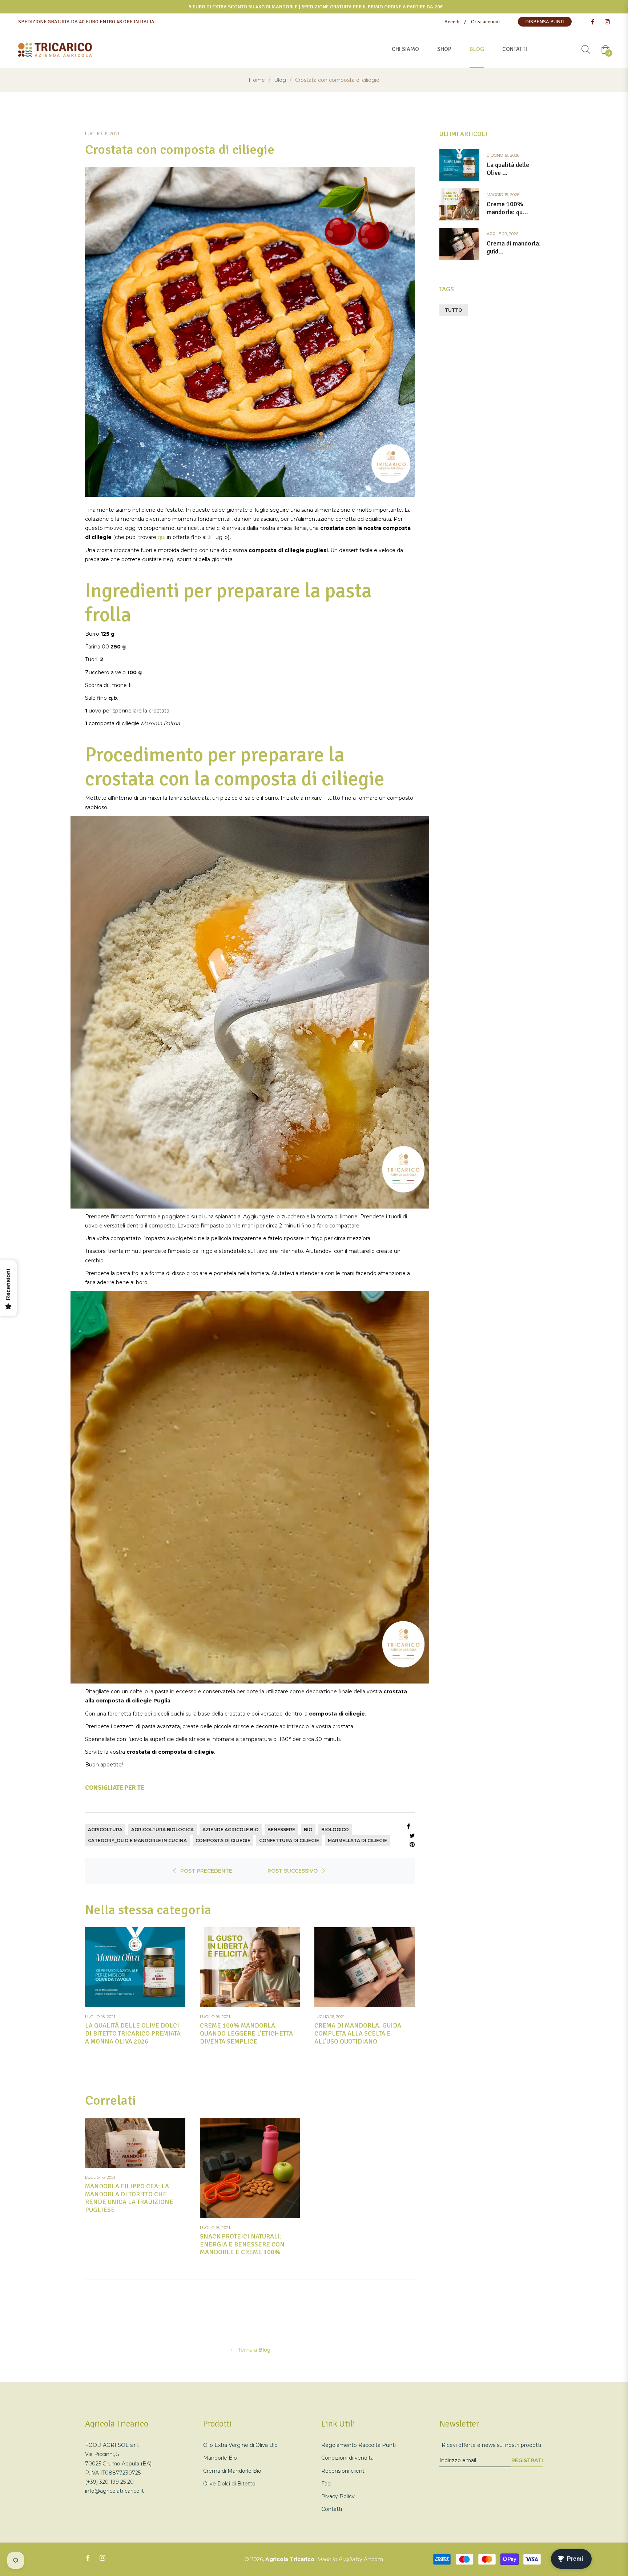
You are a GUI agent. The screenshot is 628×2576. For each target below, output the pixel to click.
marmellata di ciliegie (357, 1840)
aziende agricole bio (231, 1830)
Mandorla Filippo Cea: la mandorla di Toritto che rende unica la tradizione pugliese (129, 2198)
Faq (326, 2484)
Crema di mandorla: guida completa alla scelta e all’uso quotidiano (358, 2033)
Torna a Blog (254, 2350)
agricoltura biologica (162, 1830)
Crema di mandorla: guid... (514, 247)
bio (308, 1830)
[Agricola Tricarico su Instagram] (607, 22)
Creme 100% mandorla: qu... (507, 208)
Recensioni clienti (343, 2471)
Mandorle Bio (220, 2458)
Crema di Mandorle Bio (232, 2471)
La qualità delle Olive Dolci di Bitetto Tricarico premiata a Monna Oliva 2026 (133, 2033)
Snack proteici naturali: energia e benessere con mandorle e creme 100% (242, 2244)
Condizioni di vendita (347, 2458)
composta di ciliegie (223, 1840)
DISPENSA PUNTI (545, 22)
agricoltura (105, 1830)
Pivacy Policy (338, 2496)
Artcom (373, 2559)
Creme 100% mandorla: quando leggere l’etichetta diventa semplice (246, 2033)
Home (257, 80)
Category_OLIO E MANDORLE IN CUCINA (137, 1840)
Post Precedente (206, 1871)
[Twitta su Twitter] (412, 1835)
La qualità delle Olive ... (508, 169)
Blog (280, 80)
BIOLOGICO (335, 1830)
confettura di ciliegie (289, 1840)
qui (162, 537)
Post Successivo (293, 1871)
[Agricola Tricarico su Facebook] (592, 22)
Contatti (332, 2509)
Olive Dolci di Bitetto (229, 2484)
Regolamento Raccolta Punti (359, 2445)
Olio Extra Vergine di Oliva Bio (240, 2445)
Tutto (454, 310)
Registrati (527, 2460)
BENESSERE (281, 1830)
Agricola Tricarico (290, 2559)
